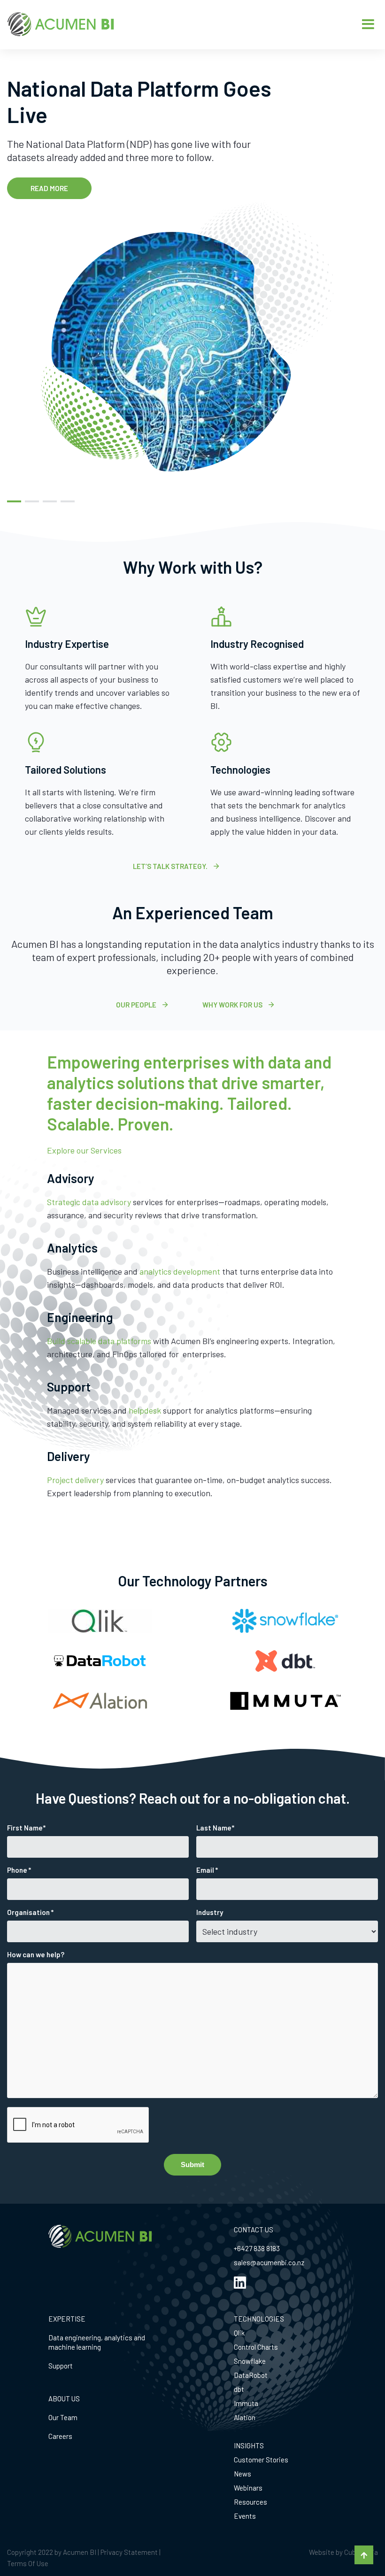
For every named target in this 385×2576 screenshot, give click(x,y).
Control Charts (256, 2347)
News (243, 2474)
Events (245, 2516)
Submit (192, 2165)
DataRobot (251, 2375)
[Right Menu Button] (368, 24)
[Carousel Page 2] (32, 501)
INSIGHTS (249, 2445)
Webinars (248, 2488)
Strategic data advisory (89, 1202)
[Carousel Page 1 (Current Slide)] (14, 501)
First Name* (26, 1828)
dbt (239, 2389)
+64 (239, 2248)
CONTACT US (254, 2230)
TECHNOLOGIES (259, 2319)
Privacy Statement (129, 2552)
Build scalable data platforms (99, 1341)
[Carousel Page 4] (68, 501)
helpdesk (145, 1410)
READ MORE (49, 188)
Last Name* (215, 1828)
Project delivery (75, 1480)
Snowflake (250, 2361)
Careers (60, 2436)
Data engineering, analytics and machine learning (97, 2342)
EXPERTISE (67, 2319)
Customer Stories (261, 2460)
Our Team (63, 2417)
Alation (245, 2417)
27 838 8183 (262, 2248)
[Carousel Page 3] (50, 501)
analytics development (180, 1271)
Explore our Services (84, 1150)
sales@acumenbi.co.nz (269, 2262)
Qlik (239, 2333)
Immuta (246, 2403)
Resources (250, 2502)
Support (61, 2366)
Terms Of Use (28, 2563)
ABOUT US (64, 2399)
